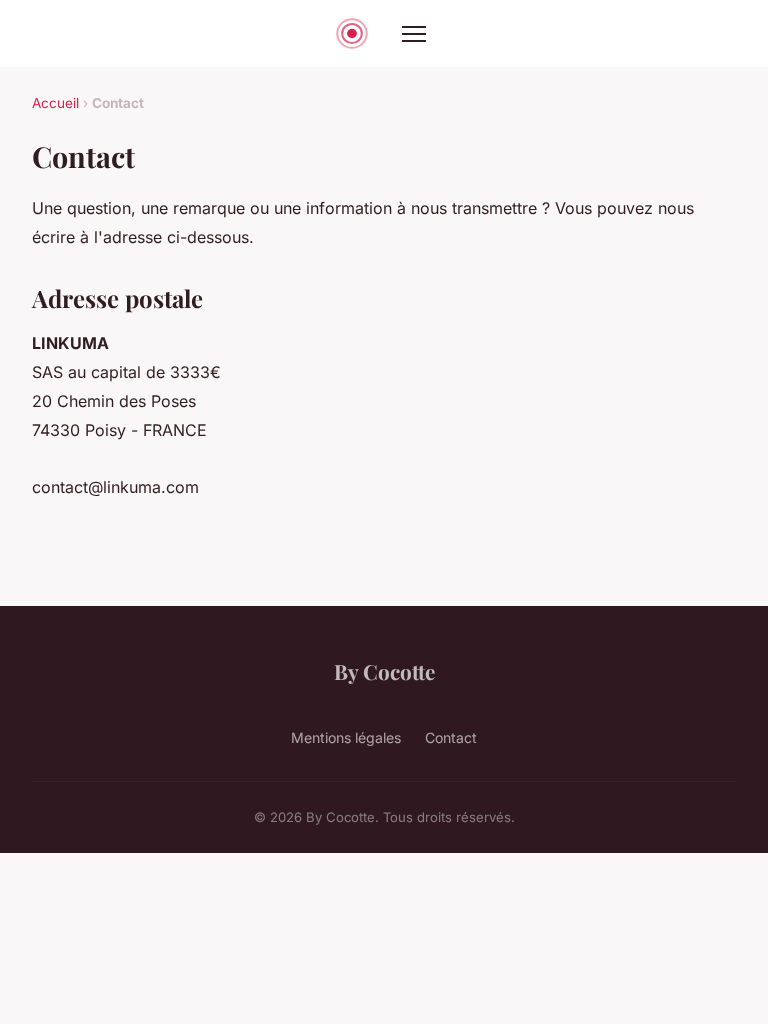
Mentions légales (346, 737)
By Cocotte (384, 671)
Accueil (55, 103)
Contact (451, 737)
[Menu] (414, 34)
